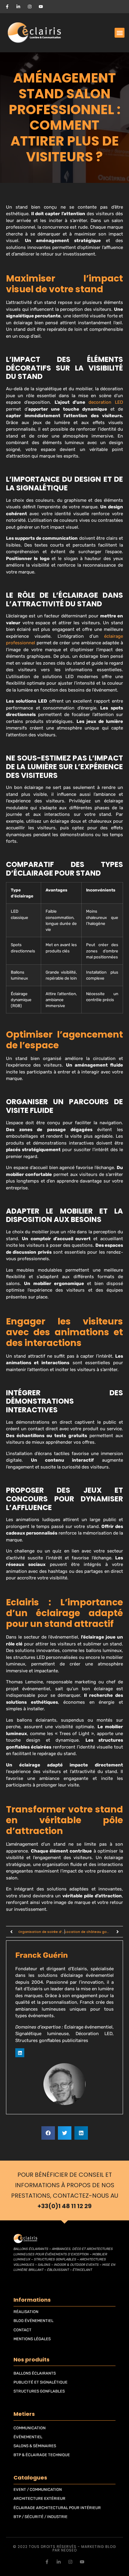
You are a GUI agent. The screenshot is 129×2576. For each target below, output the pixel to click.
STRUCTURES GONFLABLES (39, 2391)
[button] (120, 33)
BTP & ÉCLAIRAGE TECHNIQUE (42, 2455)
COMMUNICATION (30, 2428)
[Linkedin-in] (59, 2562)
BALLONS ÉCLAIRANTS (35, 2373)
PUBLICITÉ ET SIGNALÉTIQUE (40, 2382)
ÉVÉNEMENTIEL (28, 2437)
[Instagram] (70, 2562)
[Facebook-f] (47, 2562)
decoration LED (106, 402)
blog (111, 2547)
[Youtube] (82, 2562)
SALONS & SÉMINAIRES (35, 2446)
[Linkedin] (20, 2053)
